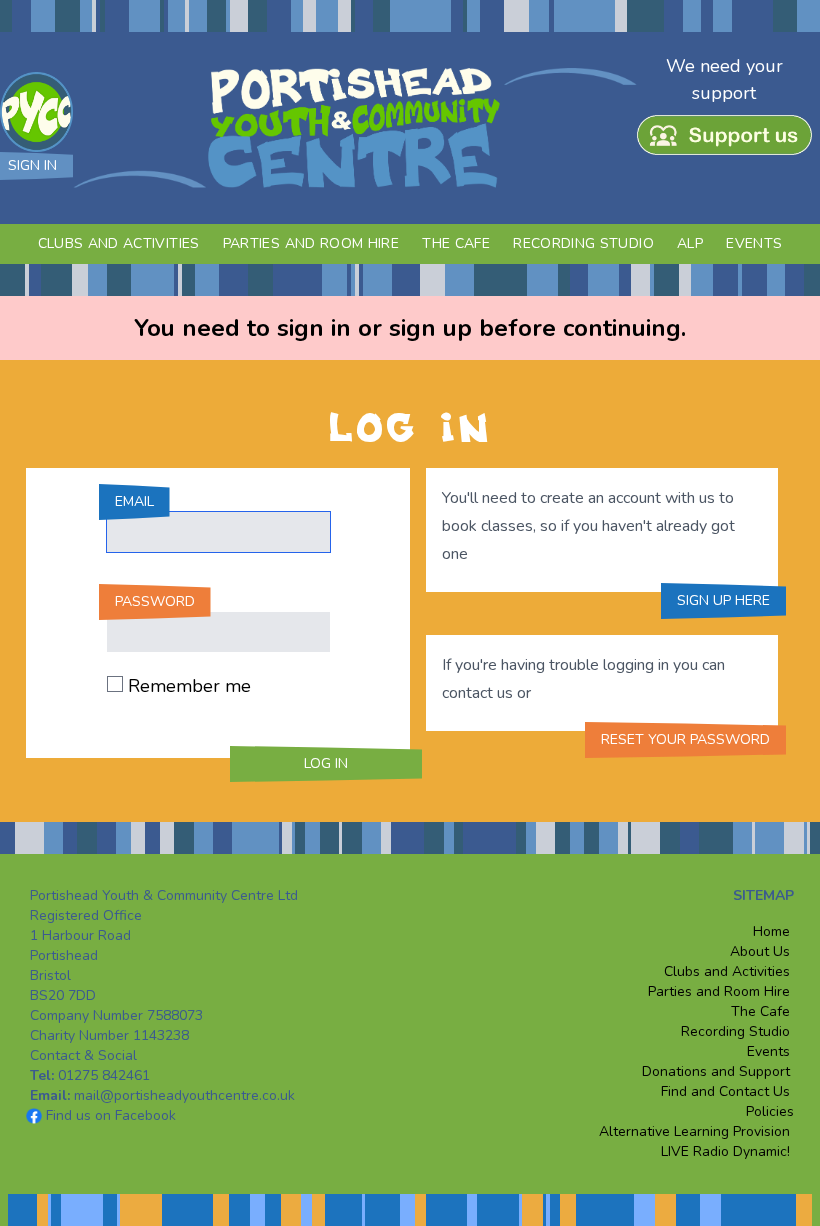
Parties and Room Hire (311, 243)
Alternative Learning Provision (696, 1131)
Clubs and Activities (119, 243)
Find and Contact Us (725, 1091)
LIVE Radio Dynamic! (725, 1151)
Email (134, 501)
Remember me (189, 686)
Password (155, 601)
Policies (768, 1111)
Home (771, 931)
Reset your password (685, 739)
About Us (760, 951)
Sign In (32, 165)
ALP (690, 243)
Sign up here (723, 600)
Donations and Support (716, 1071)
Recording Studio (583, 243)
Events (754, 243)
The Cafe (456, 243)
